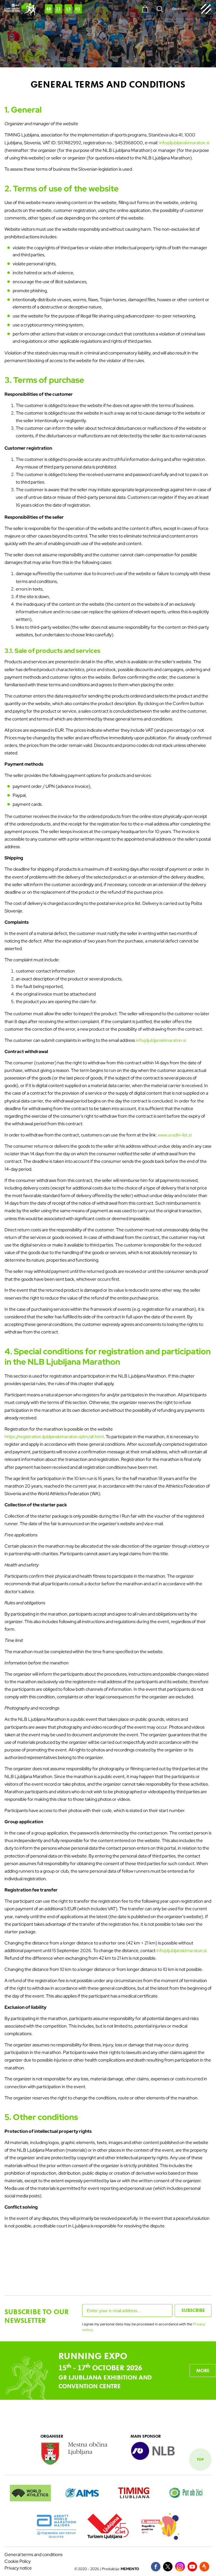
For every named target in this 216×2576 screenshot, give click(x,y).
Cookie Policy (18, 2561)
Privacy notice (18, 2568)
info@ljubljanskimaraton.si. (161, 1040)
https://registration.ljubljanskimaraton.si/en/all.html (54, 1437)
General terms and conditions (33, 2555)
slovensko (179, 9)
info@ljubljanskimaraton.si (184, 143)
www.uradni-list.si (175, 1135)
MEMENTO (130, 2569)
